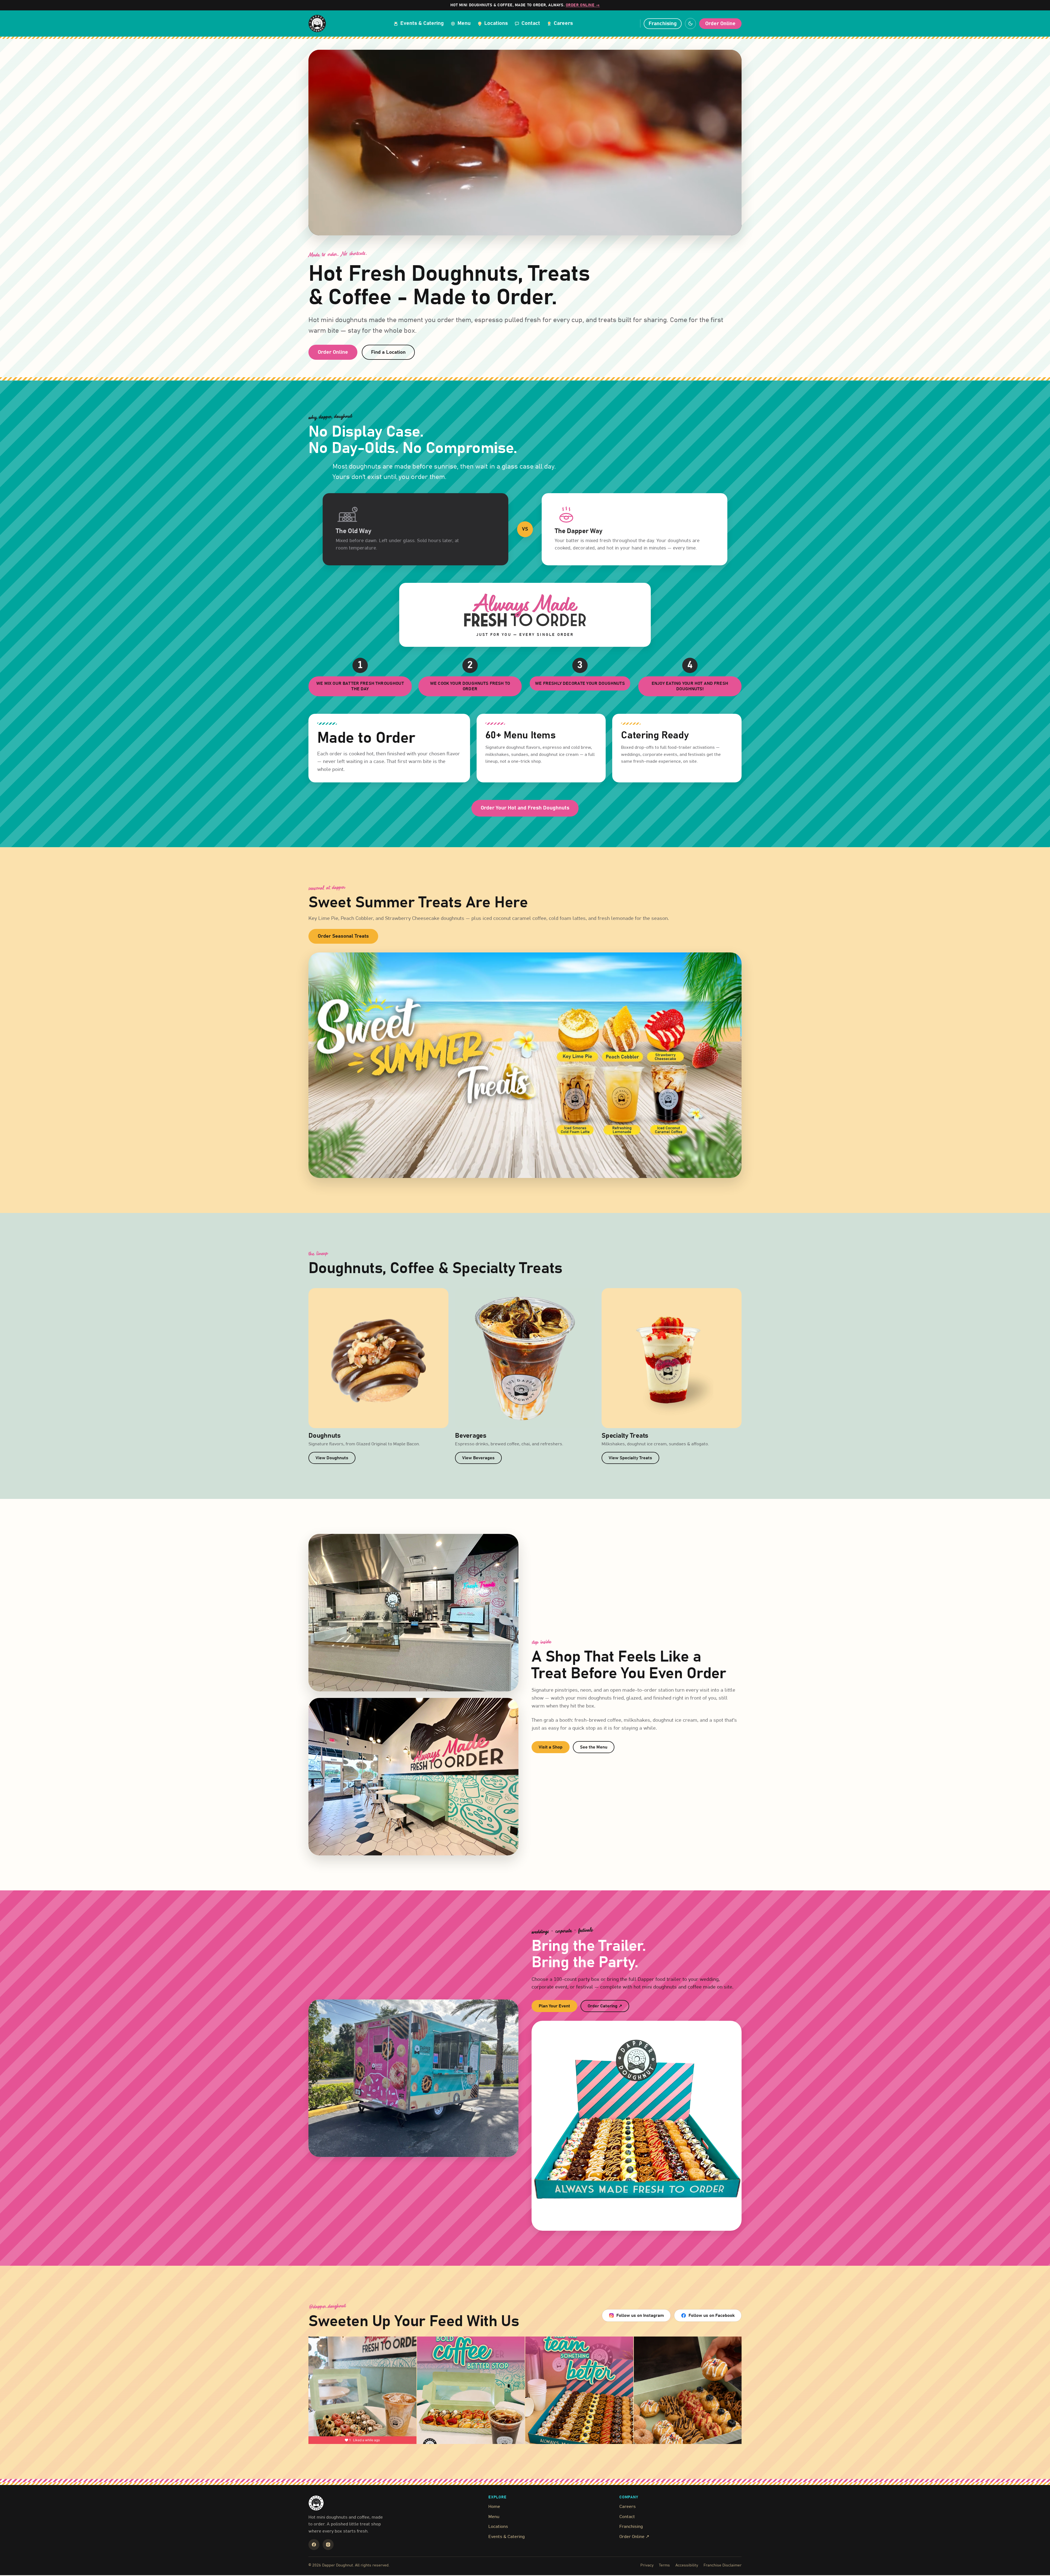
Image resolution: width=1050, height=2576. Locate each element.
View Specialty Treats (630, 1458)
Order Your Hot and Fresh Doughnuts (525, 808)
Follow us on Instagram (640, 2315)
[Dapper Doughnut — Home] (317, 24)
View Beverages (478, 1458)
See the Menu (594, 1747)
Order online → (583, 5)
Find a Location (388, 352)
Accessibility (687, 2565)
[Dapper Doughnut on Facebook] (314, 2545)
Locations (498, 2527)
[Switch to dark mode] (690, 24)
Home (494, 2507)
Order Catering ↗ (608, 2007)
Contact (627, 2517)
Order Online (720, 24)
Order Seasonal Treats (343, 936)
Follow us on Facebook (712, 2315)
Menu (494, 2517)
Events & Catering (507, 2537)
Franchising (663, 24)
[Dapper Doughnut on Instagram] (328, 2545)
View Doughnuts (332, 1458)
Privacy (647, 2565)
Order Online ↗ (634, 2537)
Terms (664, 2565)
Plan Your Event (554, 2006)
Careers (628, 2507)
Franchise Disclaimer (723, 2565)
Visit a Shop (551, 1747)
